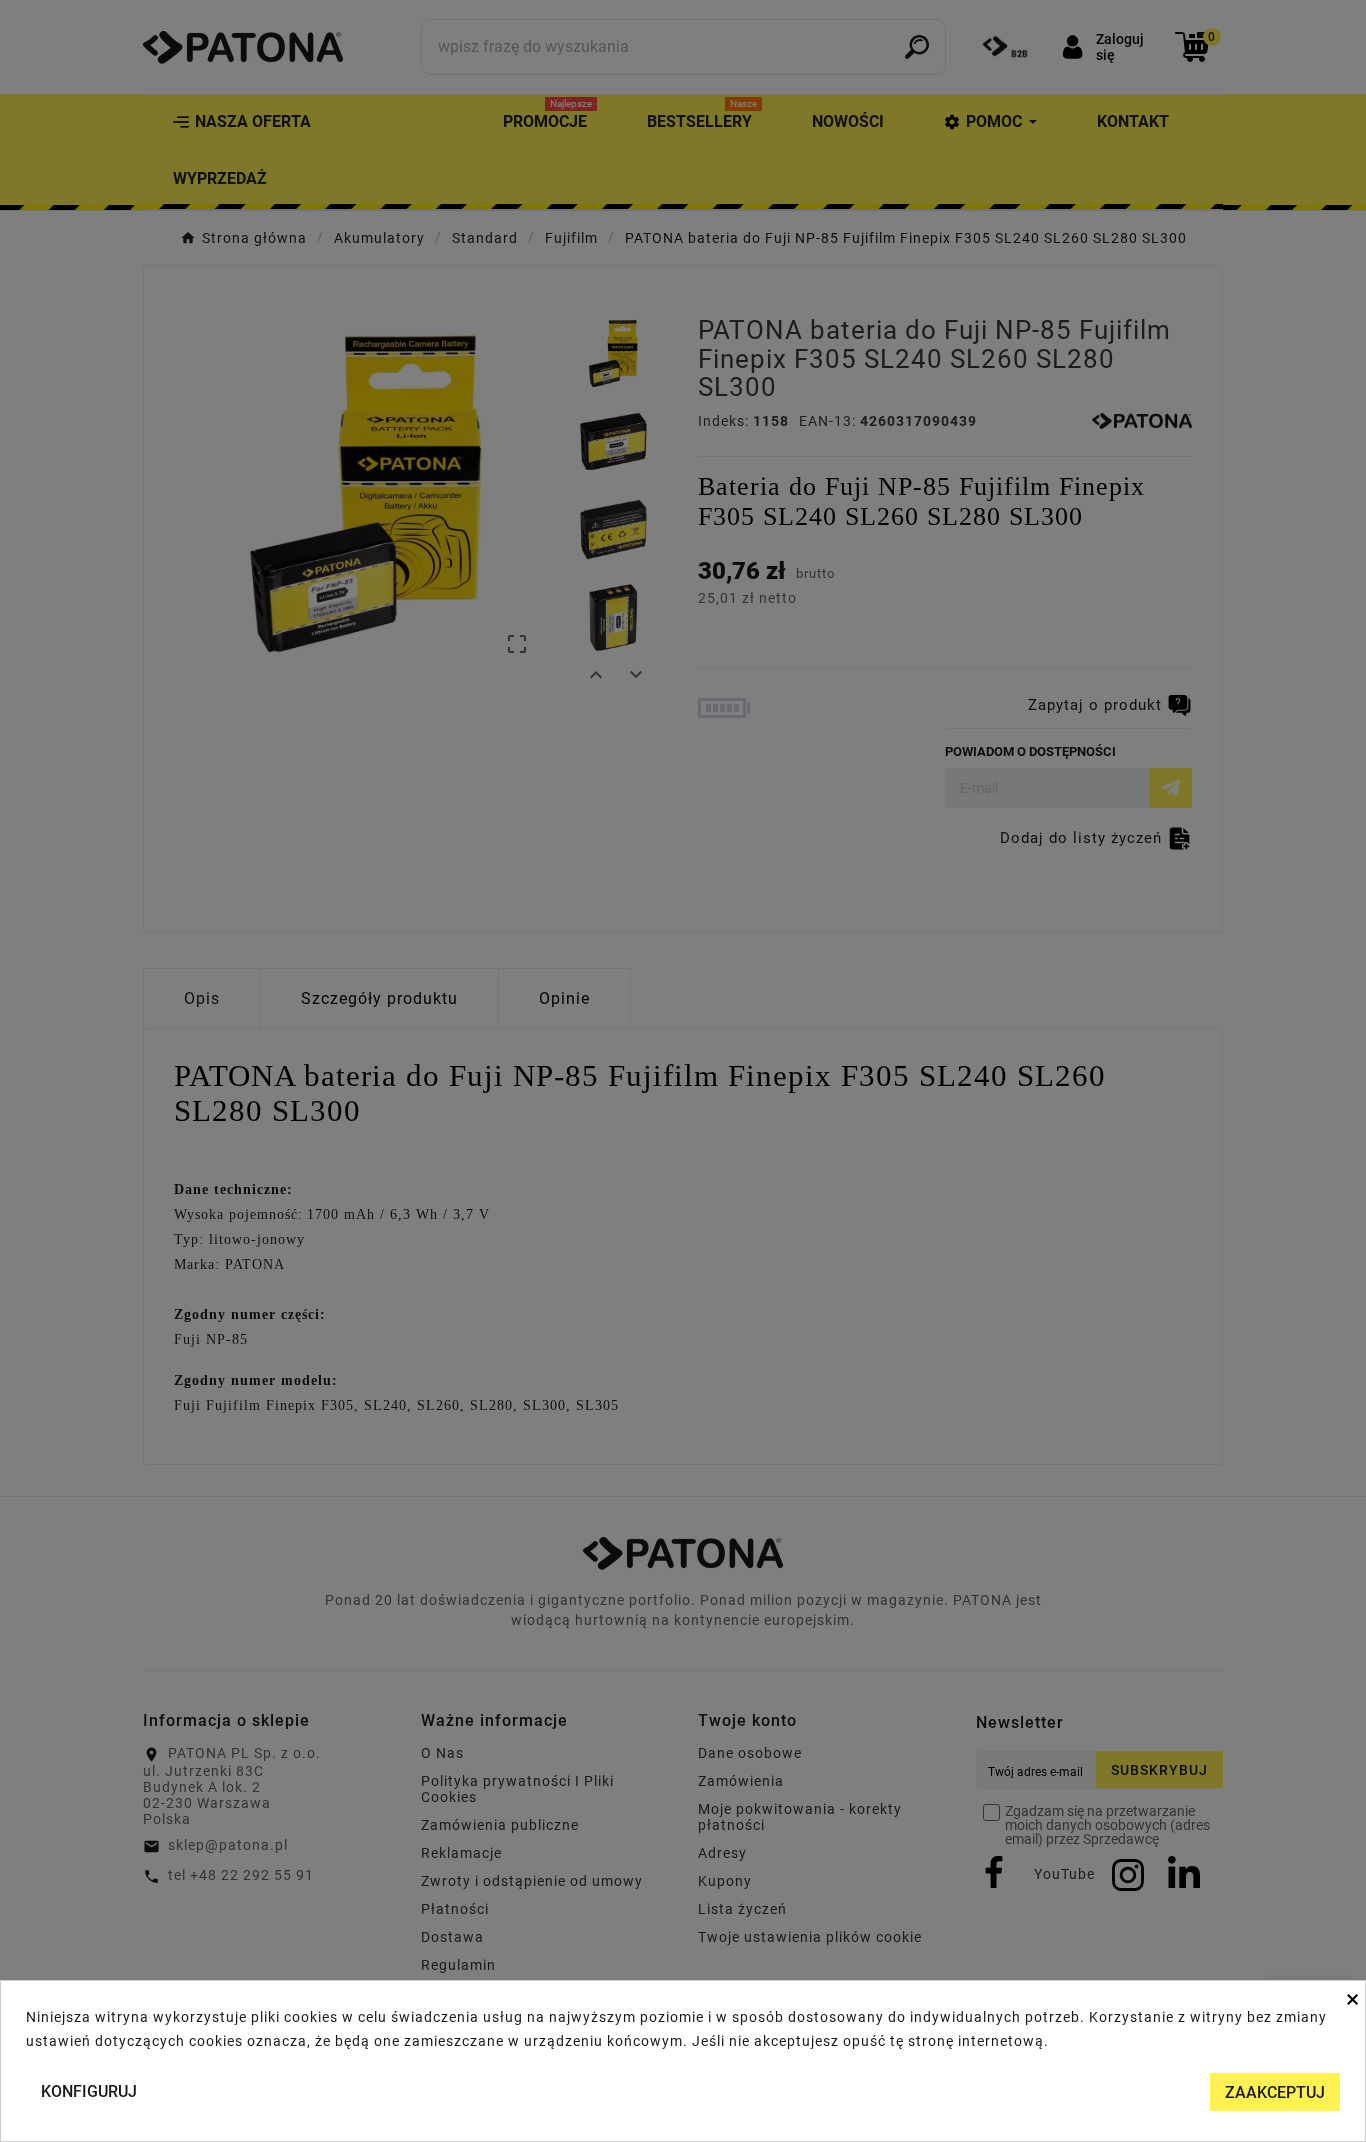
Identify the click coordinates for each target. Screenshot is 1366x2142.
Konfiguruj (89, 2091)
